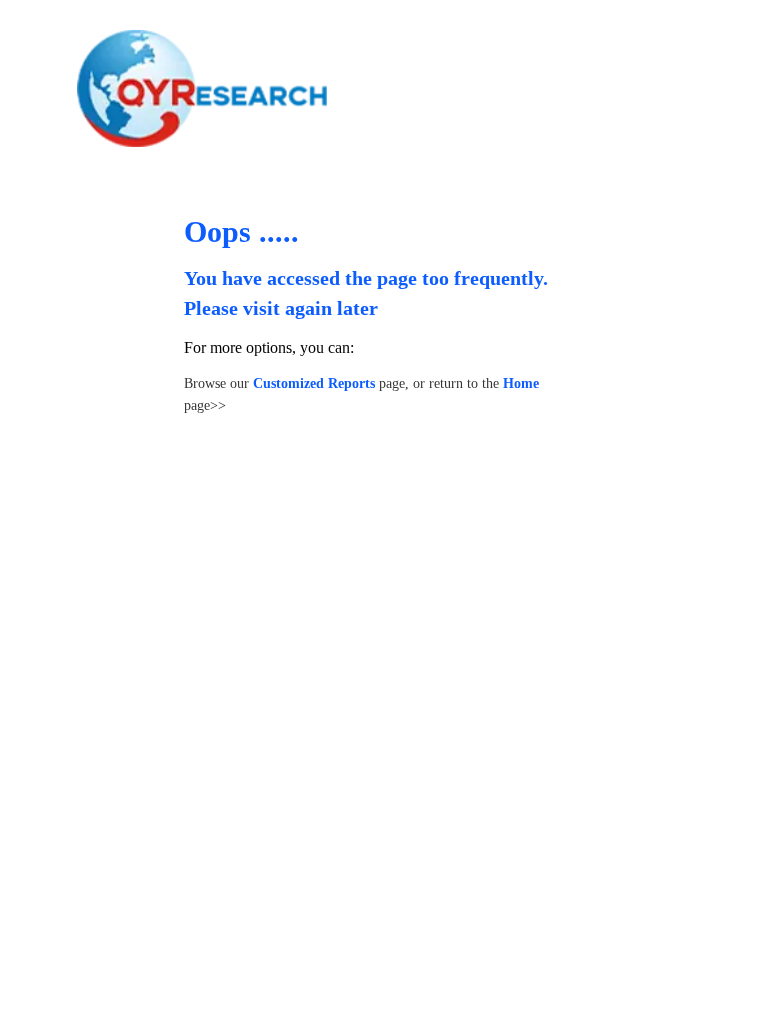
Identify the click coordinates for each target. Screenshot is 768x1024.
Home (521, 383)
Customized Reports (314, 383)
